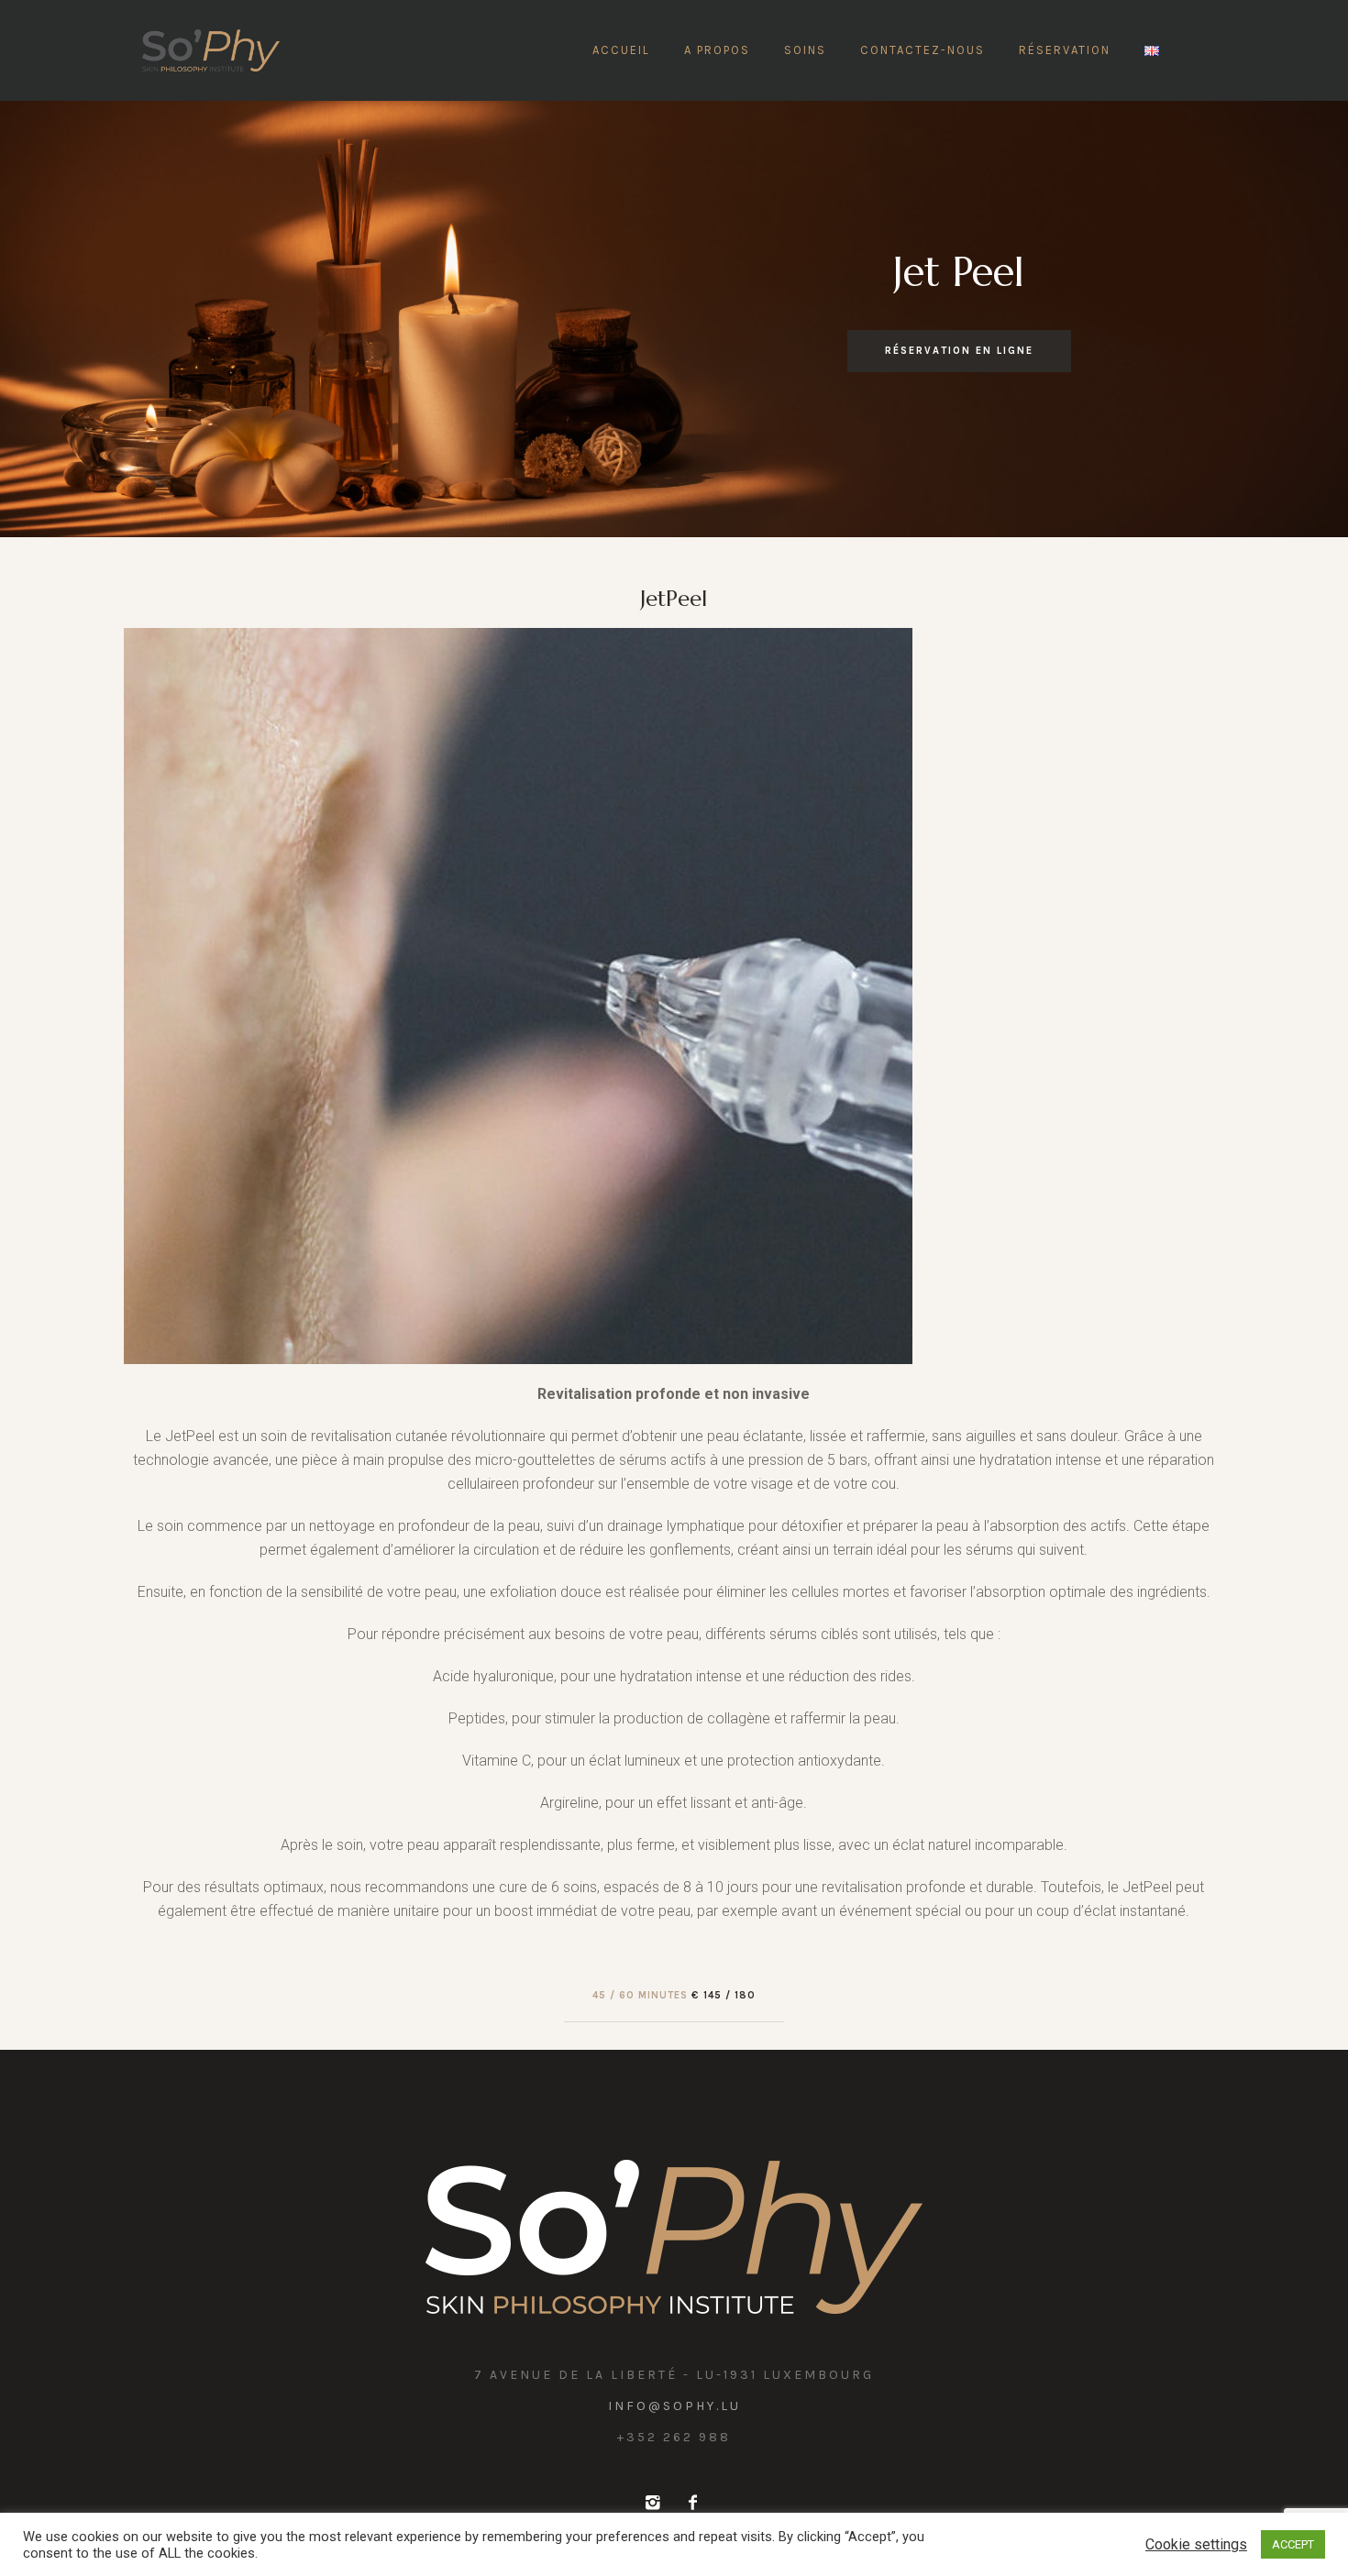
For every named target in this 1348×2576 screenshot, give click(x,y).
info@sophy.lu (674, 2406)
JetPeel (674, 599)
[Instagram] (652, 2503)
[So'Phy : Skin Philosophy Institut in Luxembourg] (674, 2237)
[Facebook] (692, 2503)
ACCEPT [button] (1293, 2544)
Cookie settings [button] (1196, 2544)
